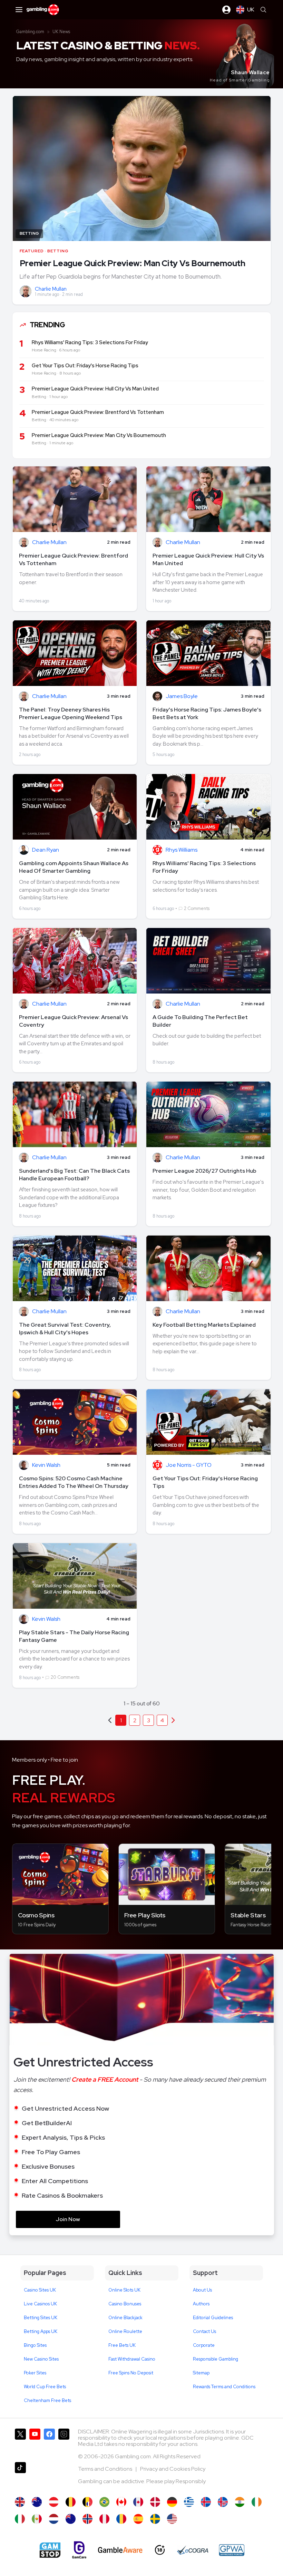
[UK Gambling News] (20, 2502)
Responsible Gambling (216, 2359)
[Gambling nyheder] (155, 2502)
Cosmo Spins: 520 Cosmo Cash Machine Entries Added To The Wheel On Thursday (74, 1482)
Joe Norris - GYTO (189, 1465)
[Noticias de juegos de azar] (37, 2519)
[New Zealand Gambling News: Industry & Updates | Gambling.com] (71, 2519)
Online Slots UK (124, 2290)
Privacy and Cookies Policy (173, 2469)
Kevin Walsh (46, 1465)
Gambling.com (30, 32)
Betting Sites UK (41, 2318)
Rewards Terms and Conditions (224, 2387)
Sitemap (201, 2373)
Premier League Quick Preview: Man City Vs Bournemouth (133, 263)
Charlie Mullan (51, 289)
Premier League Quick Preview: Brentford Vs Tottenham (74, 559)
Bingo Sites (35, 2345)
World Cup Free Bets (45, 2387)
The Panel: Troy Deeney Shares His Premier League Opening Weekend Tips (71, 713)
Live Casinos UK (40, 2304)
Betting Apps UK (41, 2331)
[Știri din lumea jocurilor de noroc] (121, 2519)
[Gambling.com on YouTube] (35, 2443)
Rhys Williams (182, 850)
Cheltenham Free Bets (47, 2400)
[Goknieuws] (71, 2502)
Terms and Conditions (106, 2469)
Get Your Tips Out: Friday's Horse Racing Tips (205, 1482)
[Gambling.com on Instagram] (64, 2443)
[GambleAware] (120, 2550)
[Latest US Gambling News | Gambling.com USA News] (172, 2519)
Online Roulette (125, 2331)
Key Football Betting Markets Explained (204, 1325)
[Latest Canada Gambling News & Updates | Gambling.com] (121, 2502)
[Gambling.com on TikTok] (20, 2476)
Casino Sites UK (40, 2290)
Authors (201, 2304)
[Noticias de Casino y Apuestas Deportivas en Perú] (104, 2519)
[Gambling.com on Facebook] (49, 2443)
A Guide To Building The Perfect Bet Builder (200, 1021)
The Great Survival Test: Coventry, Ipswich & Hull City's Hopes (65, 1329)
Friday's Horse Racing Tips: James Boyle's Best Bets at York (207, 713)
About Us (202, 2290)
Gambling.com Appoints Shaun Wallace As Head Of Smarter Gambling (74, 867)
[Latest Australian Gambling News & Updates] (37, 2502)
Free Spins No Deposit (131, 2373)
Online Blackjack (125, 2318)
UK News (61, 32)
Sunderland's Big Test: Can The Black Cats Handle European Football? (74, 1175)
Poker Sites (35, 2373)
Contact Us (204, 2331)
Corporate (204, 2345)
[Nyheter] (155, 2519)
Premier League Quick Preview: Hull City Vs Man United (208, 559)
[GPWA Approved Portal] (232, 2550)
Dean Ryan (46, 850)
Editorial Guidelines (213, 2318)
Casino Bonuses (125, 2304)
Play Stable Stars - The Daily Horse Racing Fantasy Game (74, 1636)
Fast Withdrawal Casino (132, 2359)
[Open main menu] (19, 10)
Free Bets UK (122, 2345)
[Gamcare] (79, 2550)
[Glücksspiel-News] (54, 2502)
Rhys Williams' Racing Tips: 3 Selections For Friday (204, 867)
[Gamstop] (50, 2550)
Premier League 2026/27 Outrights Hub (204, 1171)
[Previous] (173, 1720)
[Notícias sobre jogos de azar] (104, 2502)
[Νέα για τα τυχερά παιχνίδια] (189, 2502)
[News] (20, 2519)
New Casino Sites (41, 2359)
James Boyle (182, 696)
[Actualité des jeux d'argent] (87, 2502)
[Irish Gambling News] (257, 2502)
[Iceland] (206, 2502)
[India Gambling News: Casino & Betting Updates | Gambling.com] (240, 2502)
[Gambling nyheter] (87, 2519)
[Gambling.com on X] (20, 2443)
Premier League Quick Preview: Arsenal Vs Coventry (74, 1021)
